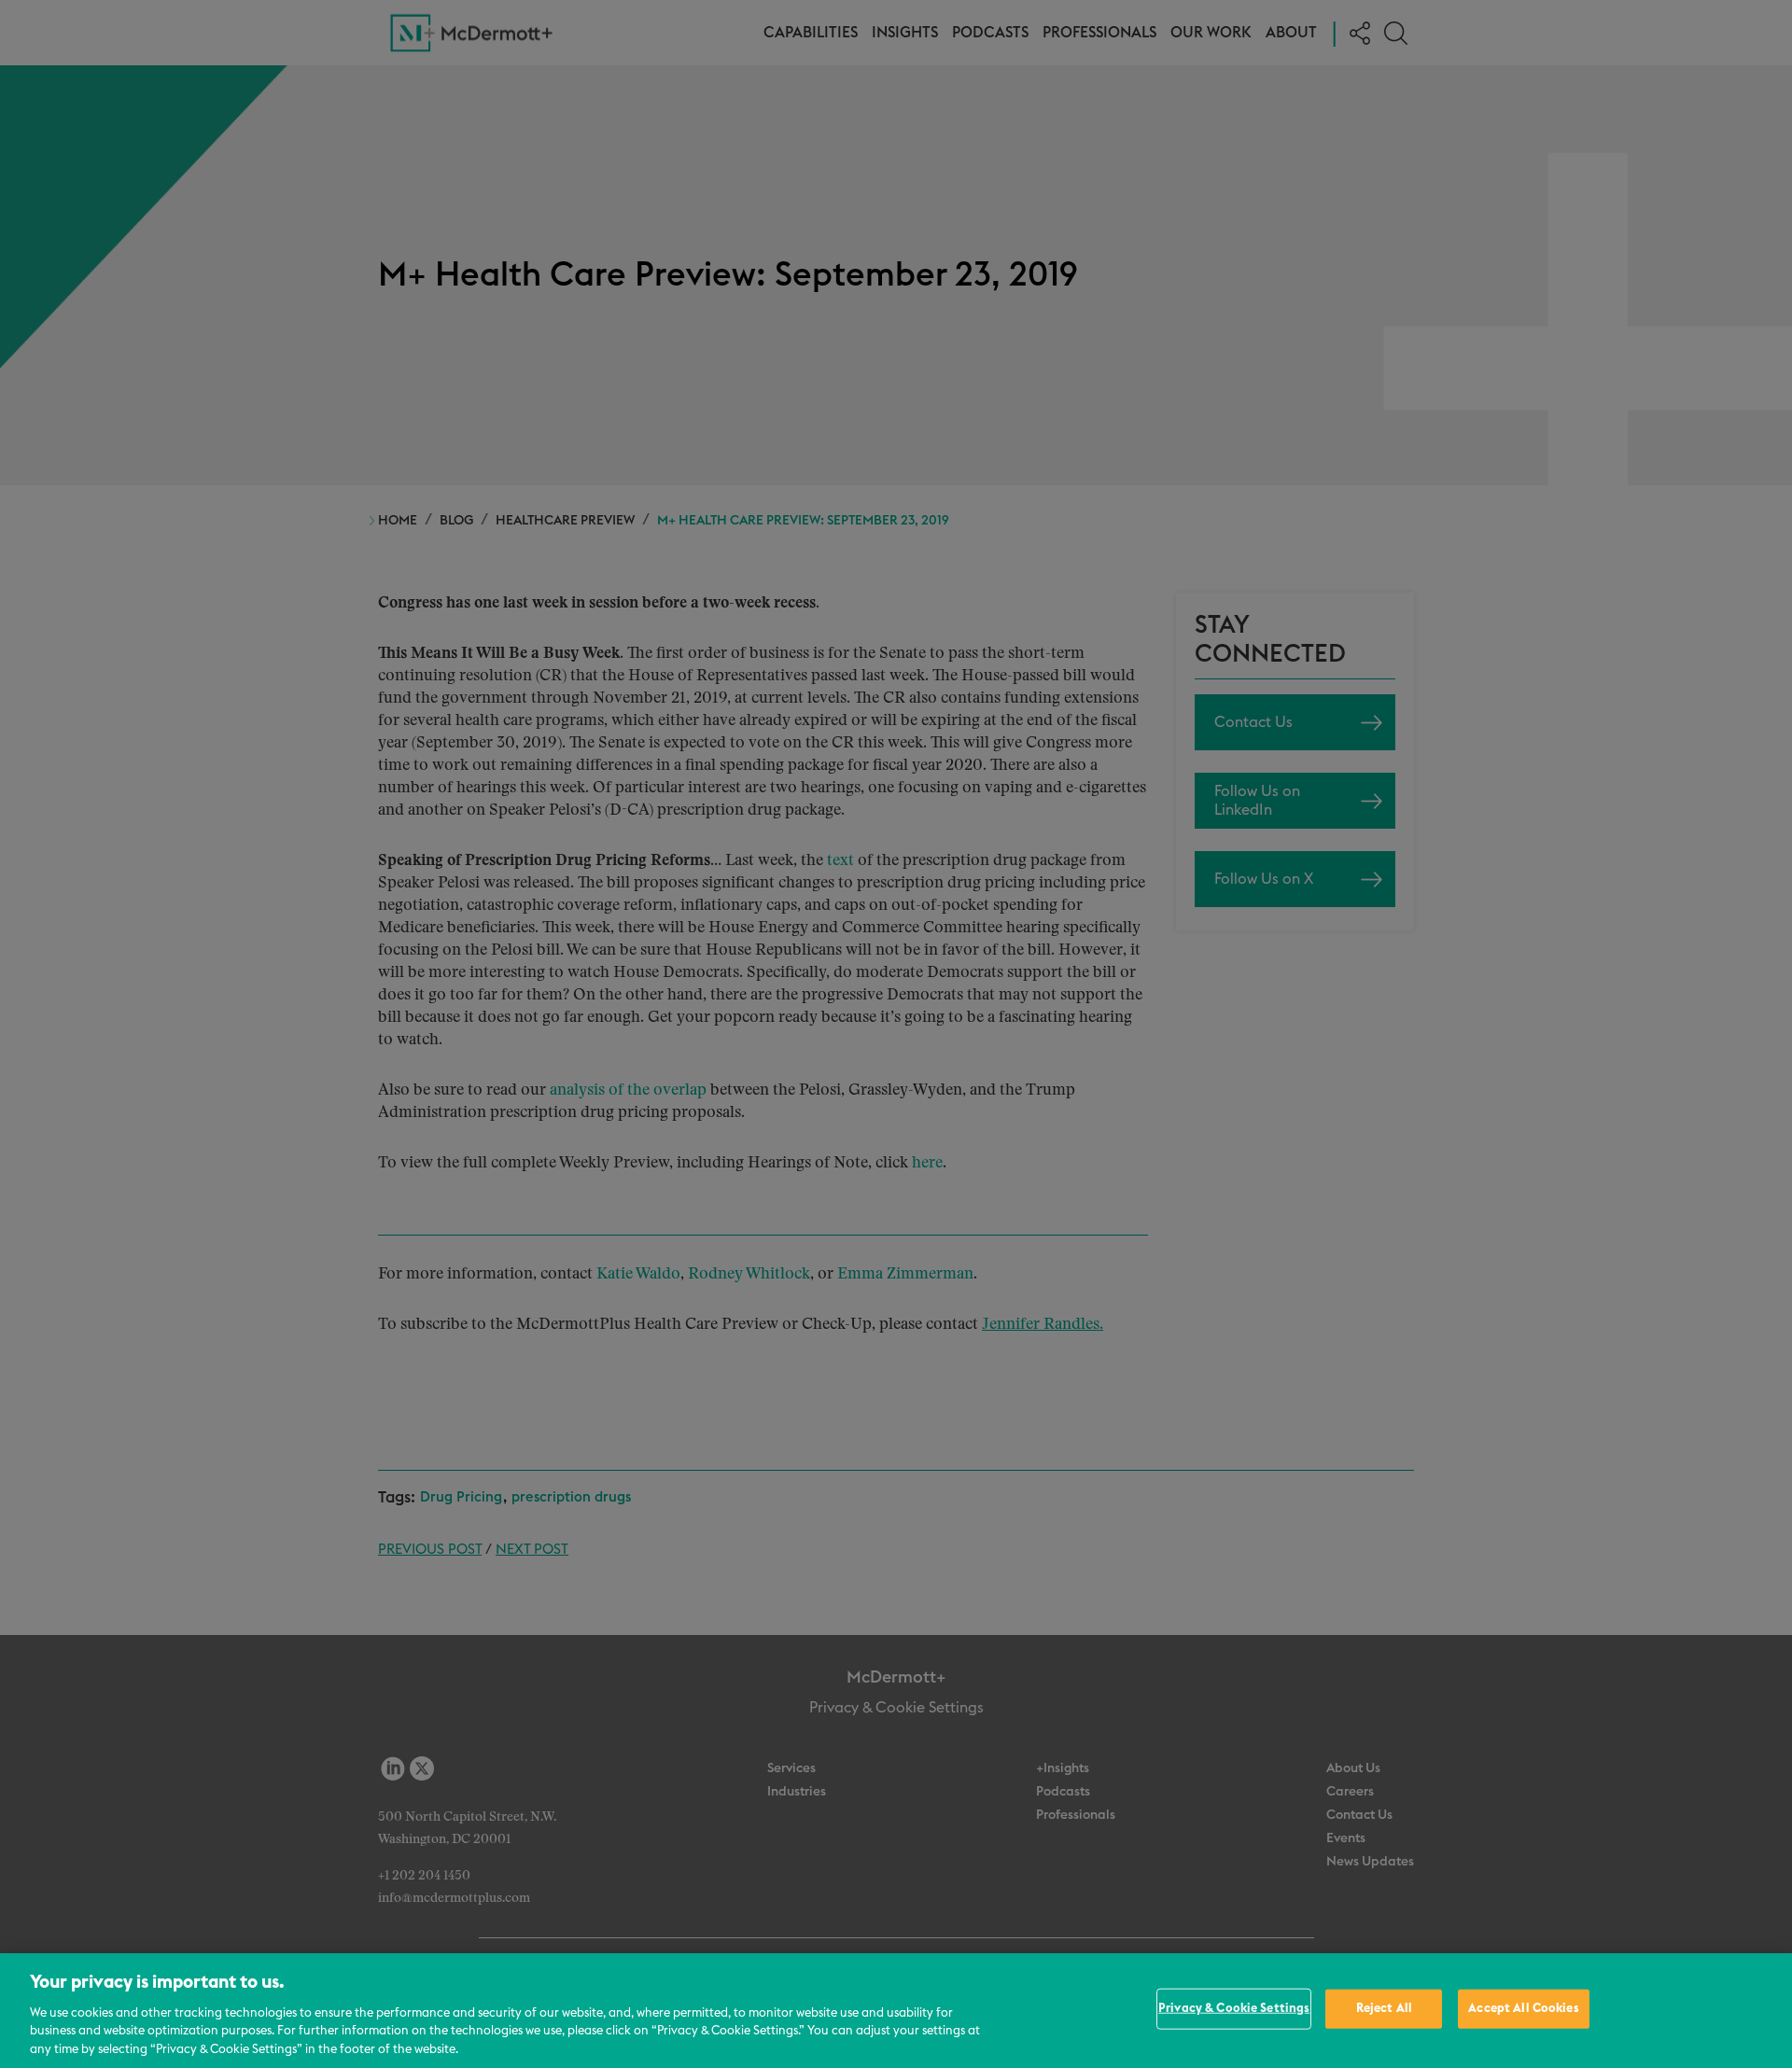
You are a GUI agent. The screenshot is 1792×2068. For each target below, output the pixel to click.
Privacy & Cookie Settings (1234, 2009)
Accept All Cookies (1523, 2009)
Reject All (1384, 2009)
